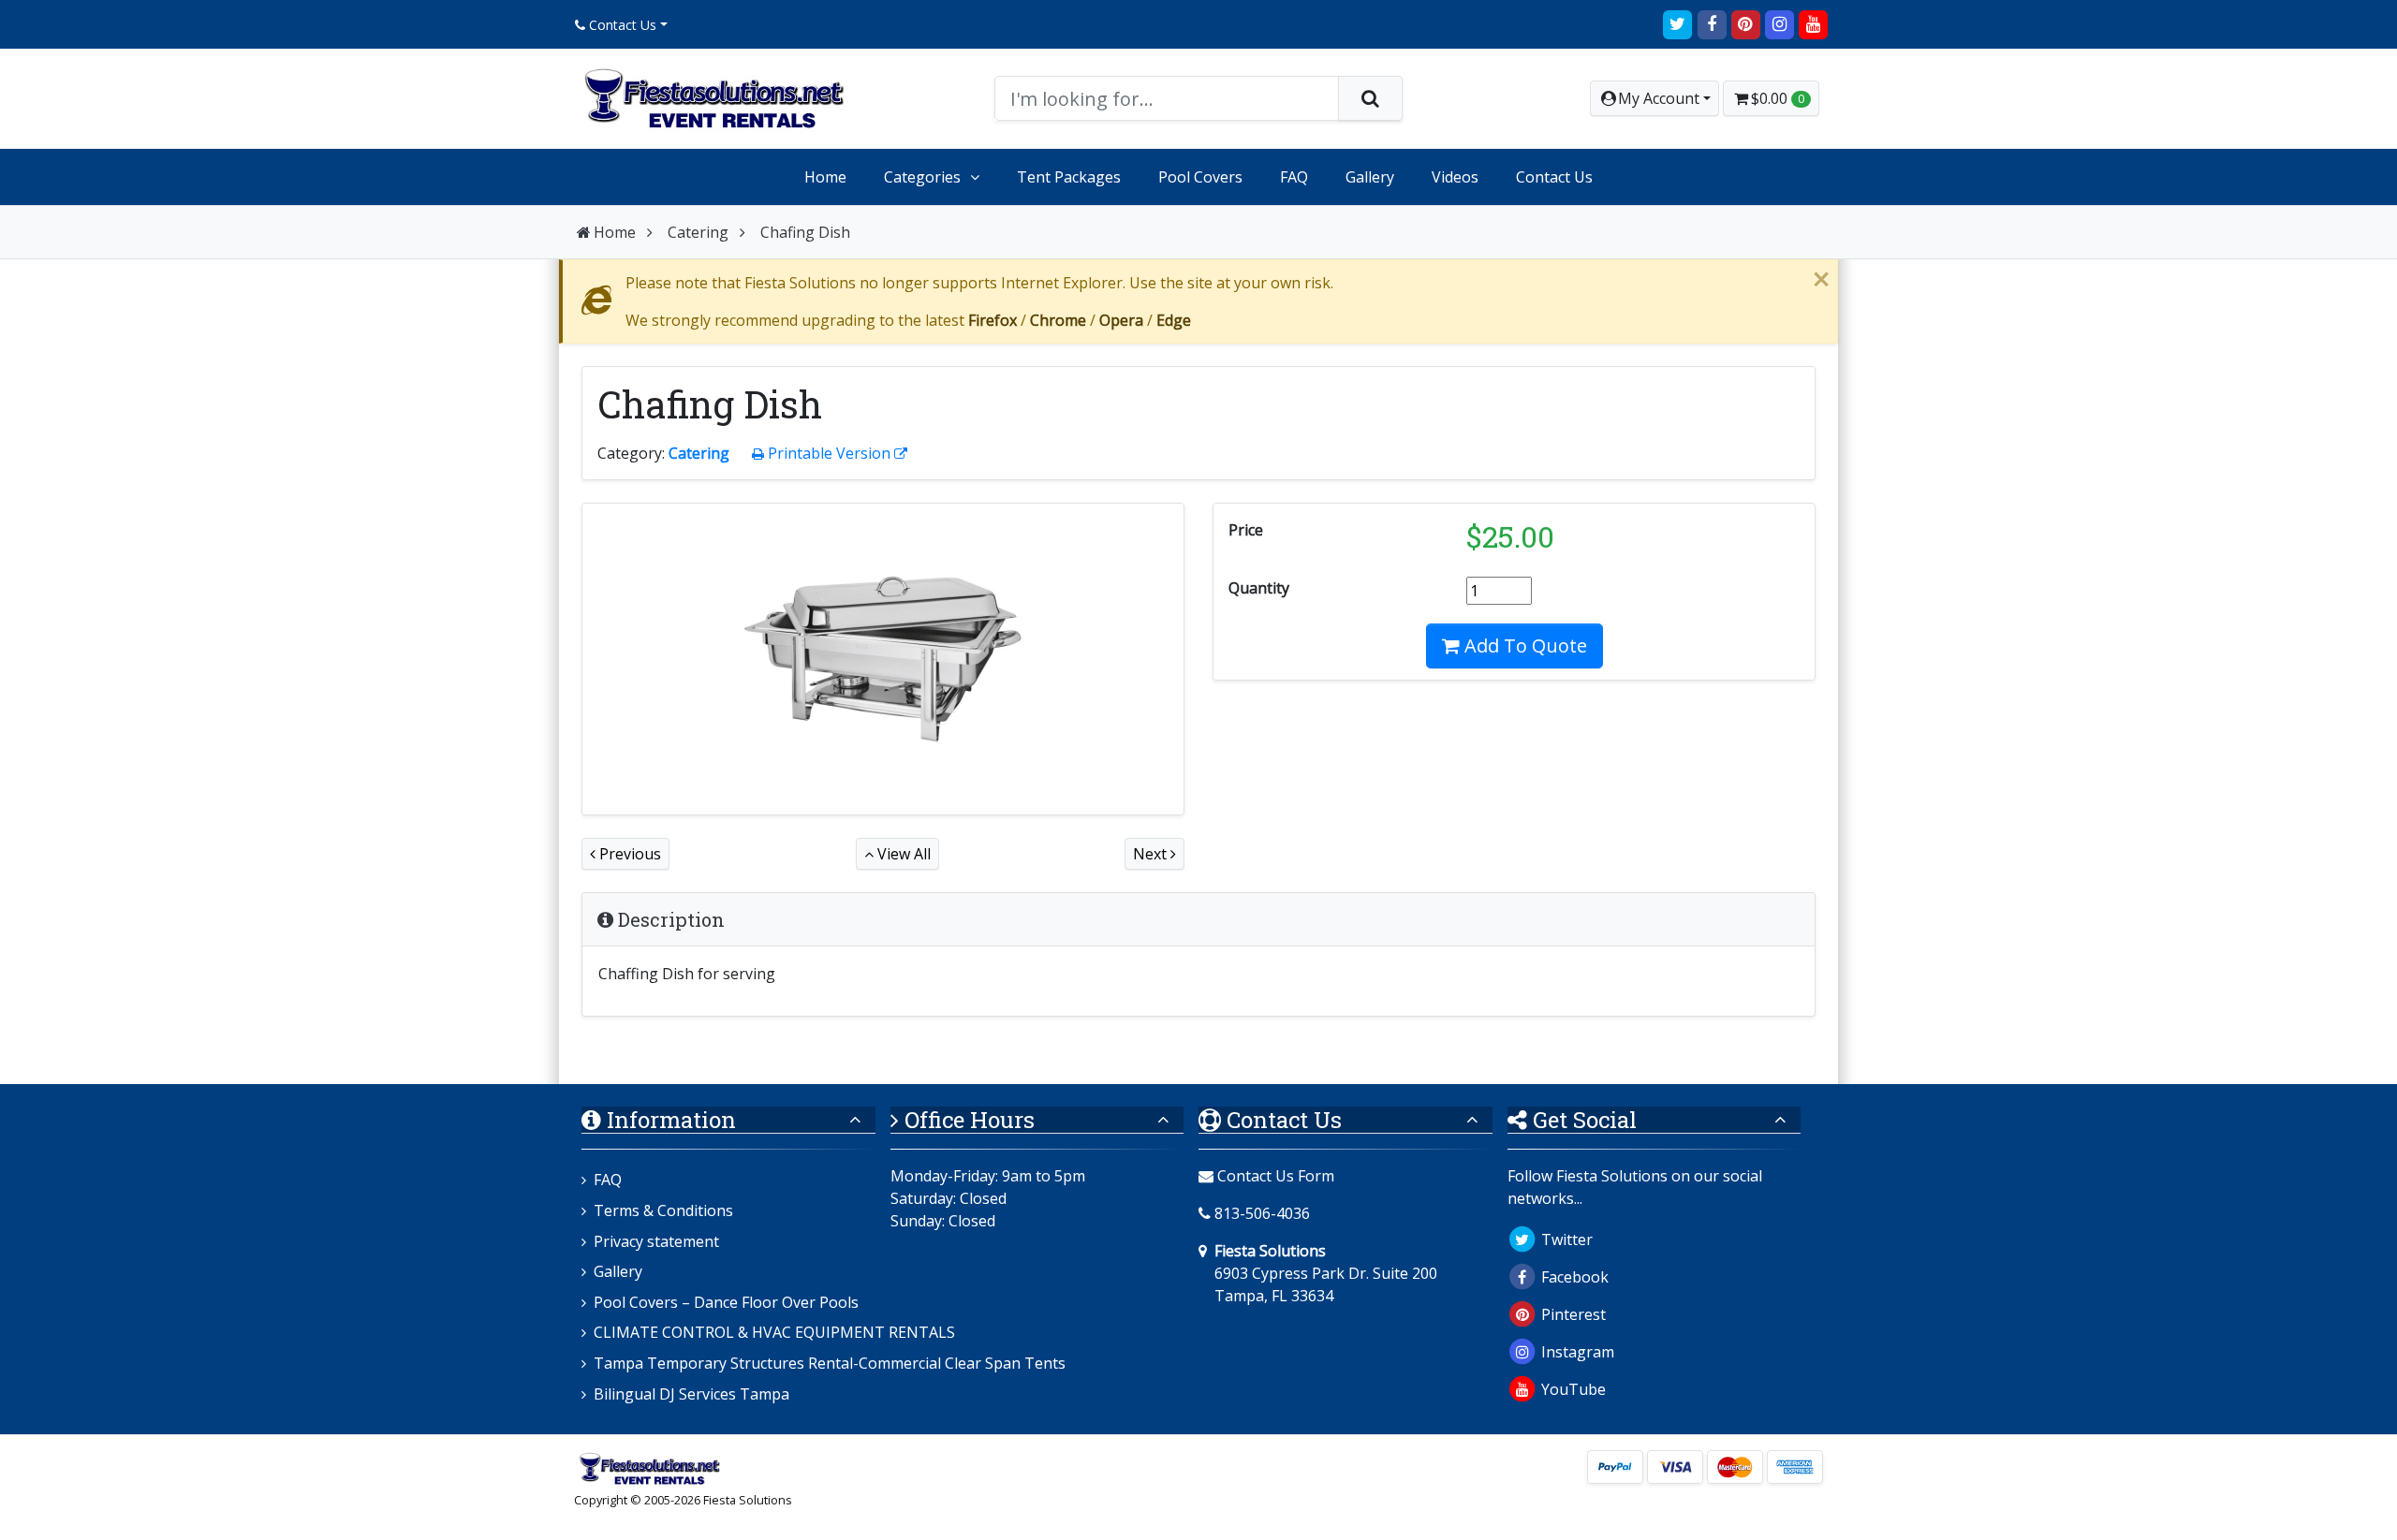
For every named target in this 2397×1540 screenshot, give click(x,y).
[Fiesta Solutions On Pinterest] (1745, 23)
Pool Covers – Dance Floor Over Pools (726, 1302)
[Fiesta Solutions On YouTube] (1814, 23)
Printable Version (829, 453)
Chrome (1058, 320)
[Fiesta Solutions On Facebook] (1712, 23)
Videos (1455, 177)
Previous (628, 854)
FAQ (1294, 177)
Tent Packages (1069, 177)
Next (1152, 854)
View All (902, 854)
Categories (922, 177)
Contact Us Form (1274, 1176)
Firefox (993, 320)
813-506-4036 (1262, 1213)
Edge (1174, 320)
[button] (1654, 98)
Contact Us (621, 25)
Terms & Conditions (663, 1210)
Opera (1121, 320)
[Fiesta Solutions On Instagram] (1779, 23)
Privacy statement (656, 1241)
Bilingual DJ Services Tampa (691, 1394)
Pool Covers (1200, 177)
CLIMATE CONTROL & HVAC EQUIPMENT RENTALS (774, 1332)
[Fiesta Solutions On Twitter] (1678, 23)
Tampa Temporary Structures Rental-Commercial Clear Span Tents (830, 1363)
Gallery (1370, 177)
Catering (698, 232)
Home (825, 177)
